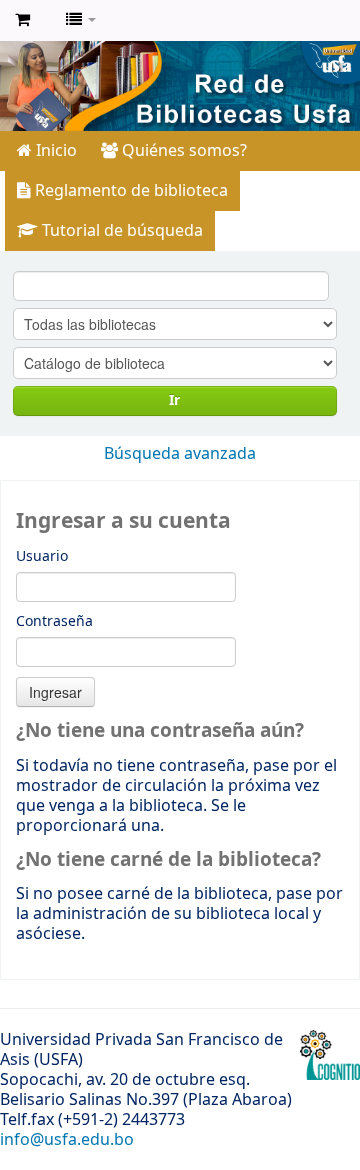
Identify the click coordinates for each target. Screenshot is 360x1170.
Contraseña (54, 622)
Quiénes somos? (182, 151)
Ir (174, 400)
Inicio (54, 151)
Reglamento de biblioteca (129, 191)
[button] (22, 20)
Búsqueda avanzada (180, 454)
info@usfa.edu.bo (67, 1140)
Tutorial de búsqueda (120, 231)
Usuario (42, 557)
